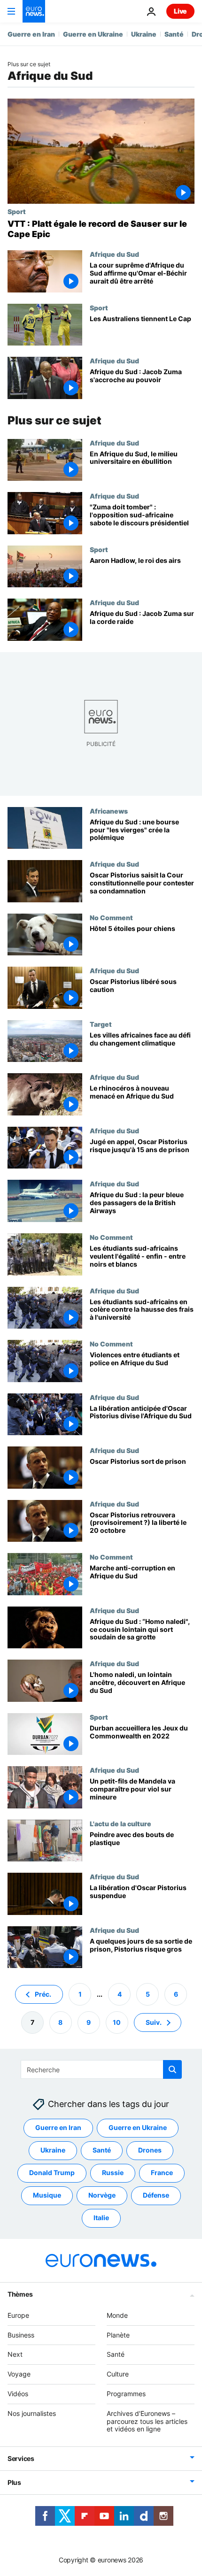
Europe (18, 2315)
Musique (47, 2195)
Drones (150, 2150)
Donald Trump (52, 2173)
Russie (113, 2173)
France (162, 2173)
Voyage (19, 2374)
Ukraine (144, 34)
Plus (14, 2483)
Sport (17, 211)
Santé (174, 34)
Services (21, 2459)
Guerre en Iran (31, 34)
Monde (117, 2315)
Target (101, 1024)
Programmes (126, 2394)
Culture (118, 2374)
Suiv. (154, 2022)
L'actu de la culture (120, 1823)
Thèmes (20, 2294)
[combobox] (101, 2069)
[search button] (172, 2069)
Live (180, 11)
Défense (156, 2195)
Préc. (43, 1994)
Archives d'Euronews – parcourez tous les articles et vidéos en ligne (147, 2421)
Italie (101, 2218)
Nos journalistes (32, 2413)
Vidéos (18, 2394)
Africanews (109, 811)
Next (15, 2355)
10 (117, 2022)
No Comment (111, 917)
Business (21, 2335)
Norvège (102, 2195)
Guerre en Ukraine (93, 34)
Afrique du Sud (114, 254)
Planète (118, 2335)
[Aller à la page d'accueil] (34, 11)
